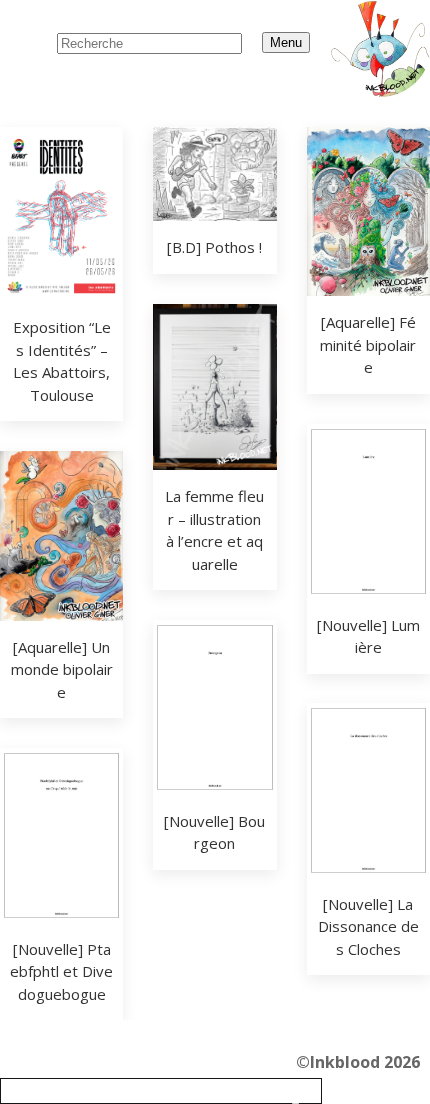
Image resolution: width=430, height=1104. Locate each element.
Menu (286, 42)
